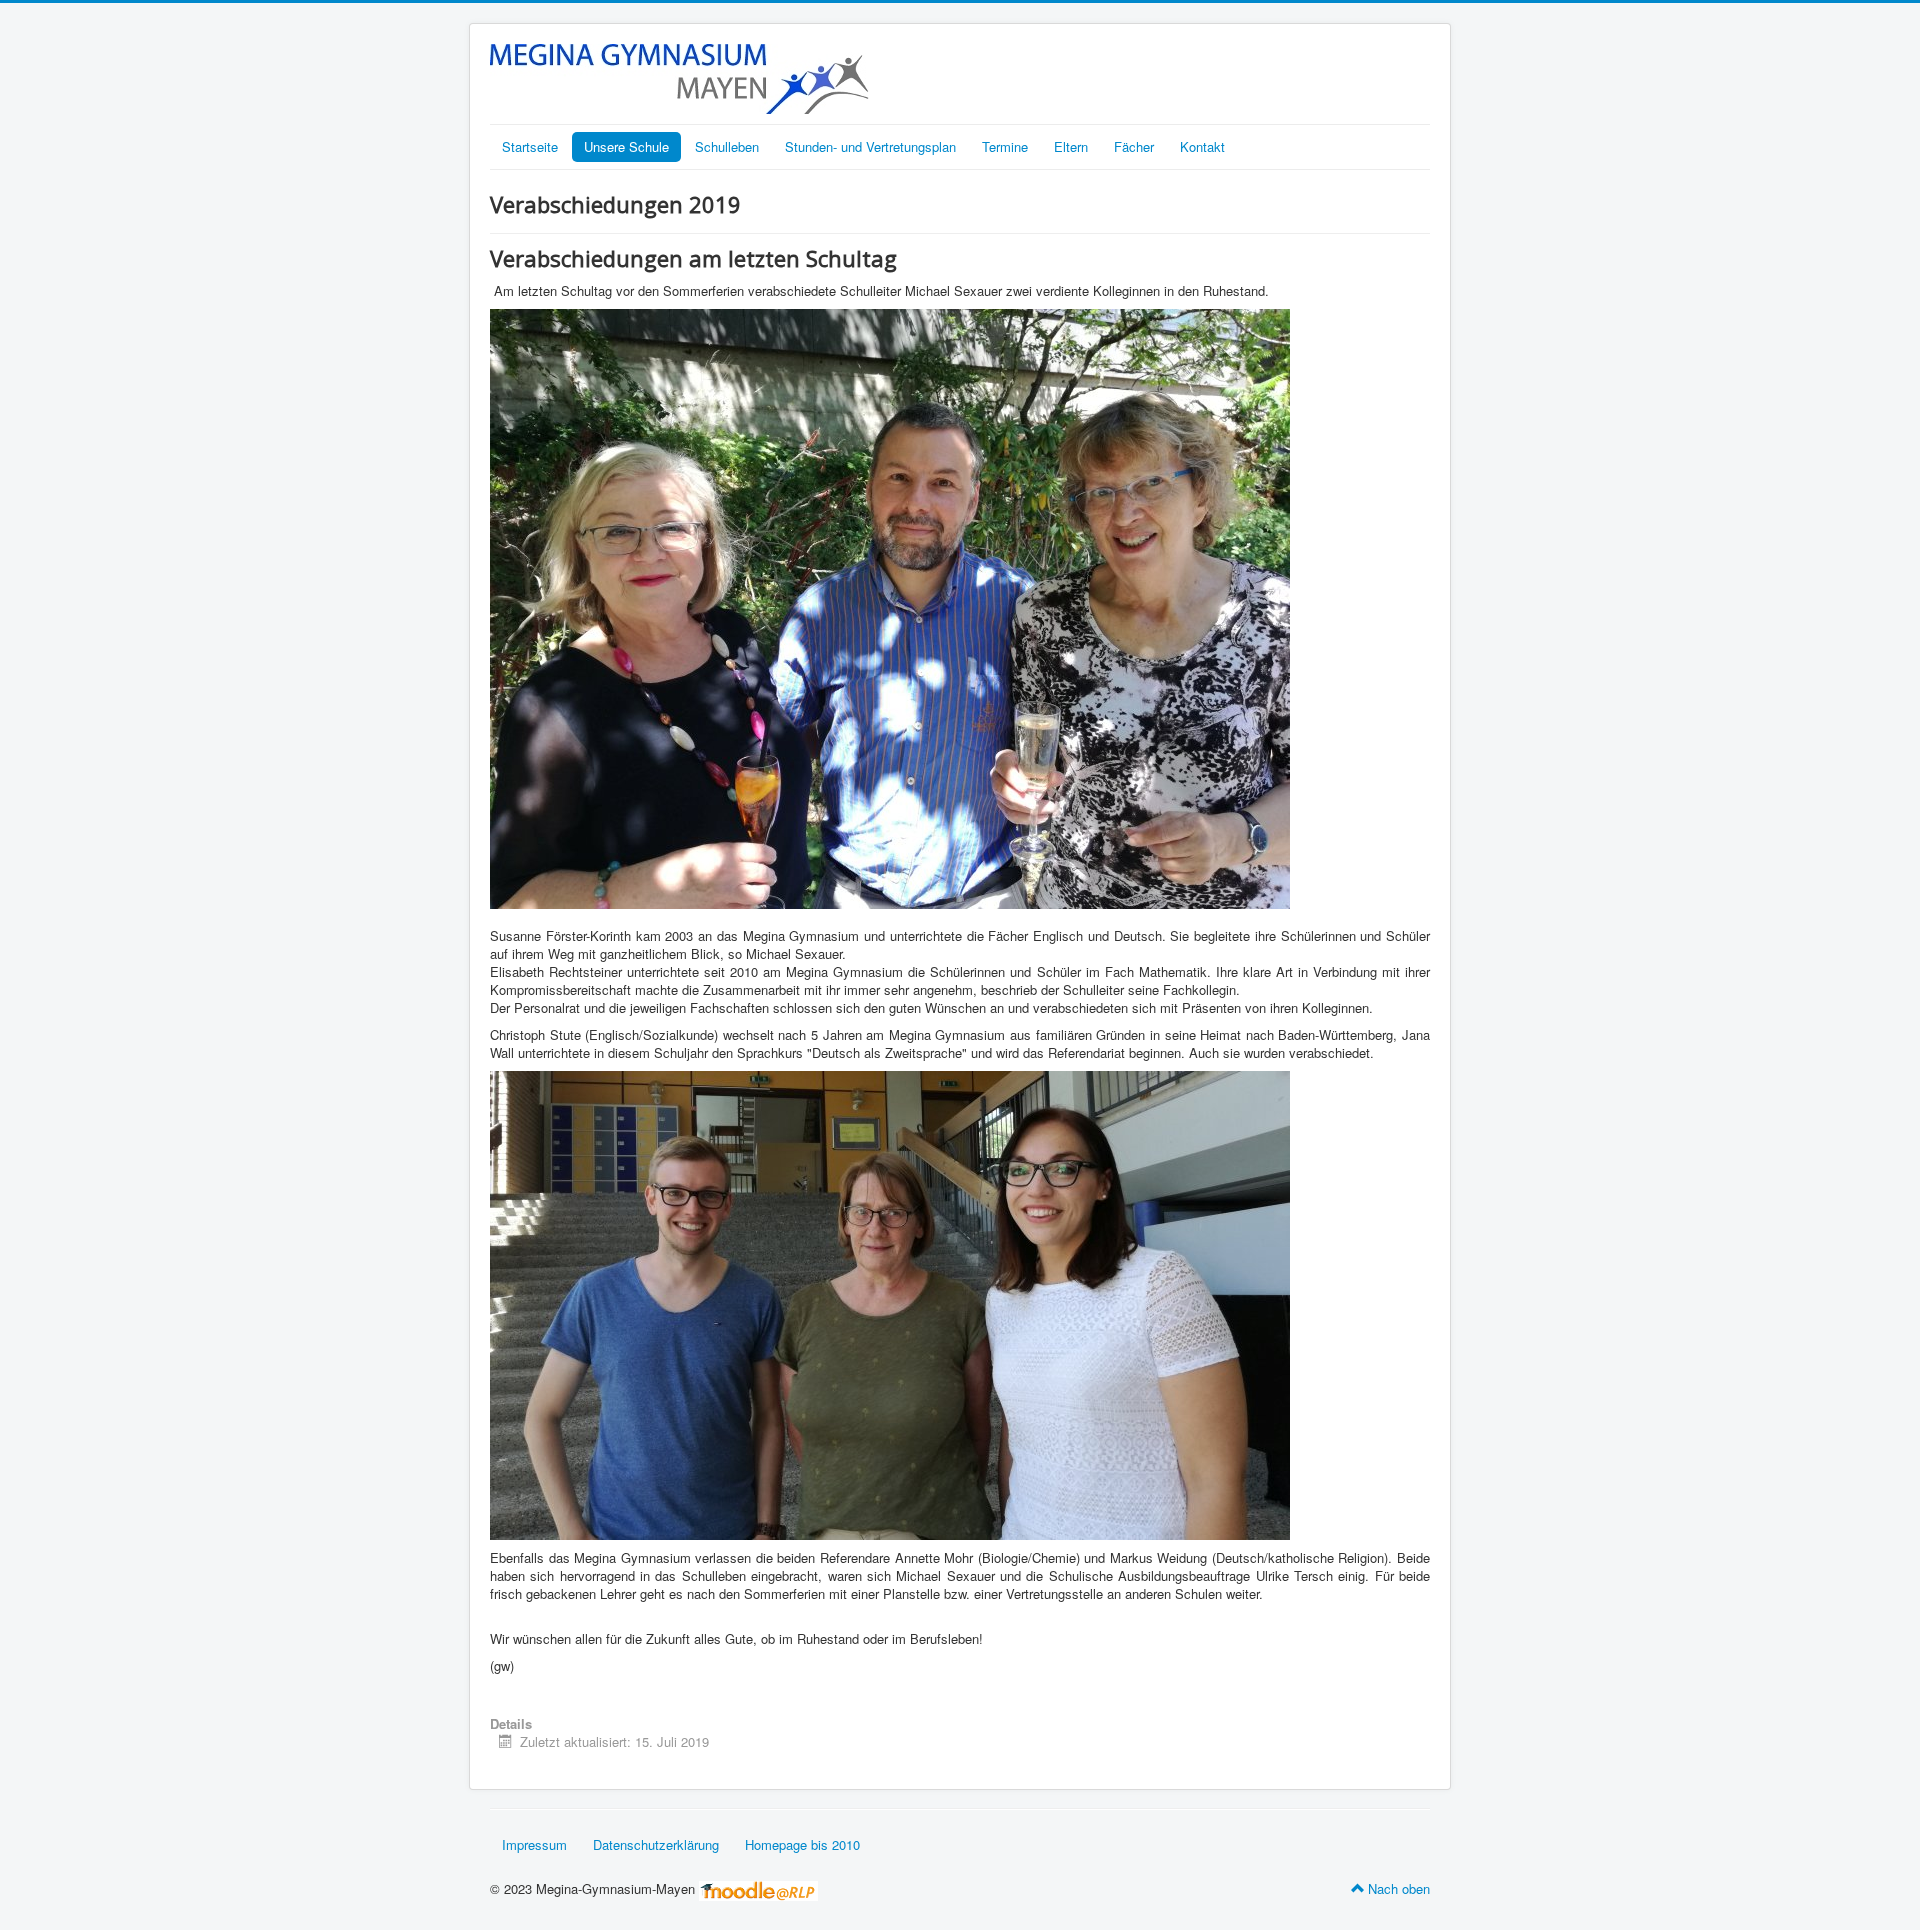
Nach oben (1399, 1888)
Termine (1005, 146)
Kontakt (1202, 146)
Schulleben (727, 146)
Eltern (1071, 146)
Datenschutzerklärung (656, 1844)
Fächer (1134, 146)
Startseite (530, 146)
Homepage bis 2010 (802, 1844)
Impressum (534, 1844)
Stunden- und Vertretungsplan (870, 146)
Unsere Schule (626, 146)
